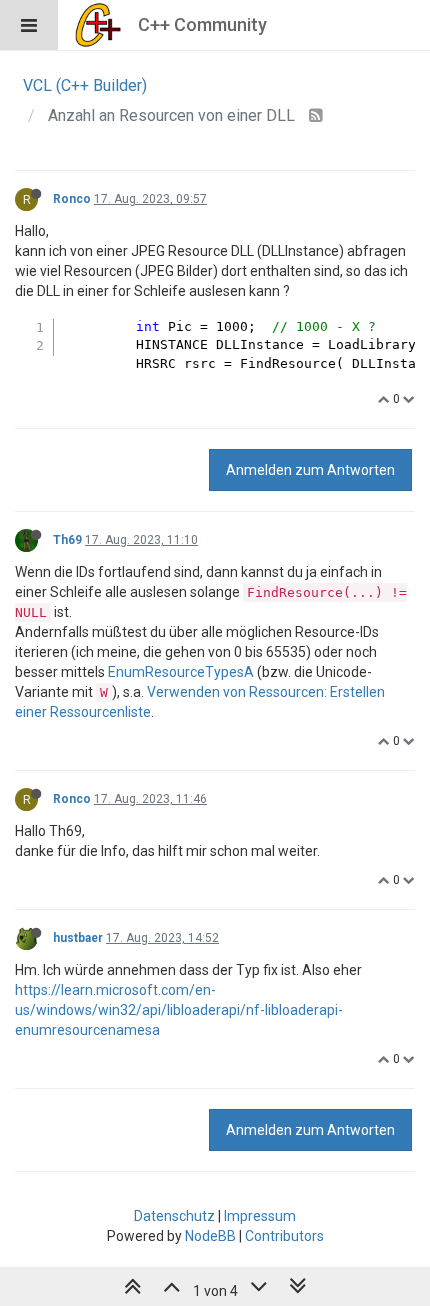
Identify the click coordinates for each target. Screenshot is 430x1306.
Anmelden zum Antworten (310, 470)
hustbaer (78, 938)
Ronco (72, 199)
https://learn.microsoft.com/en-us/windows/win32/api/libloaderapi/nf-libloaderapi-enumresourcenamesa (179, 1010)
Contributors (284, 1236)
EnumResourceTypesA (181, 672)
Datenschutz (174, 1216)
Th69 (67, 540)
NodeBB (210, 1236)
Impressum (260, 1216)
